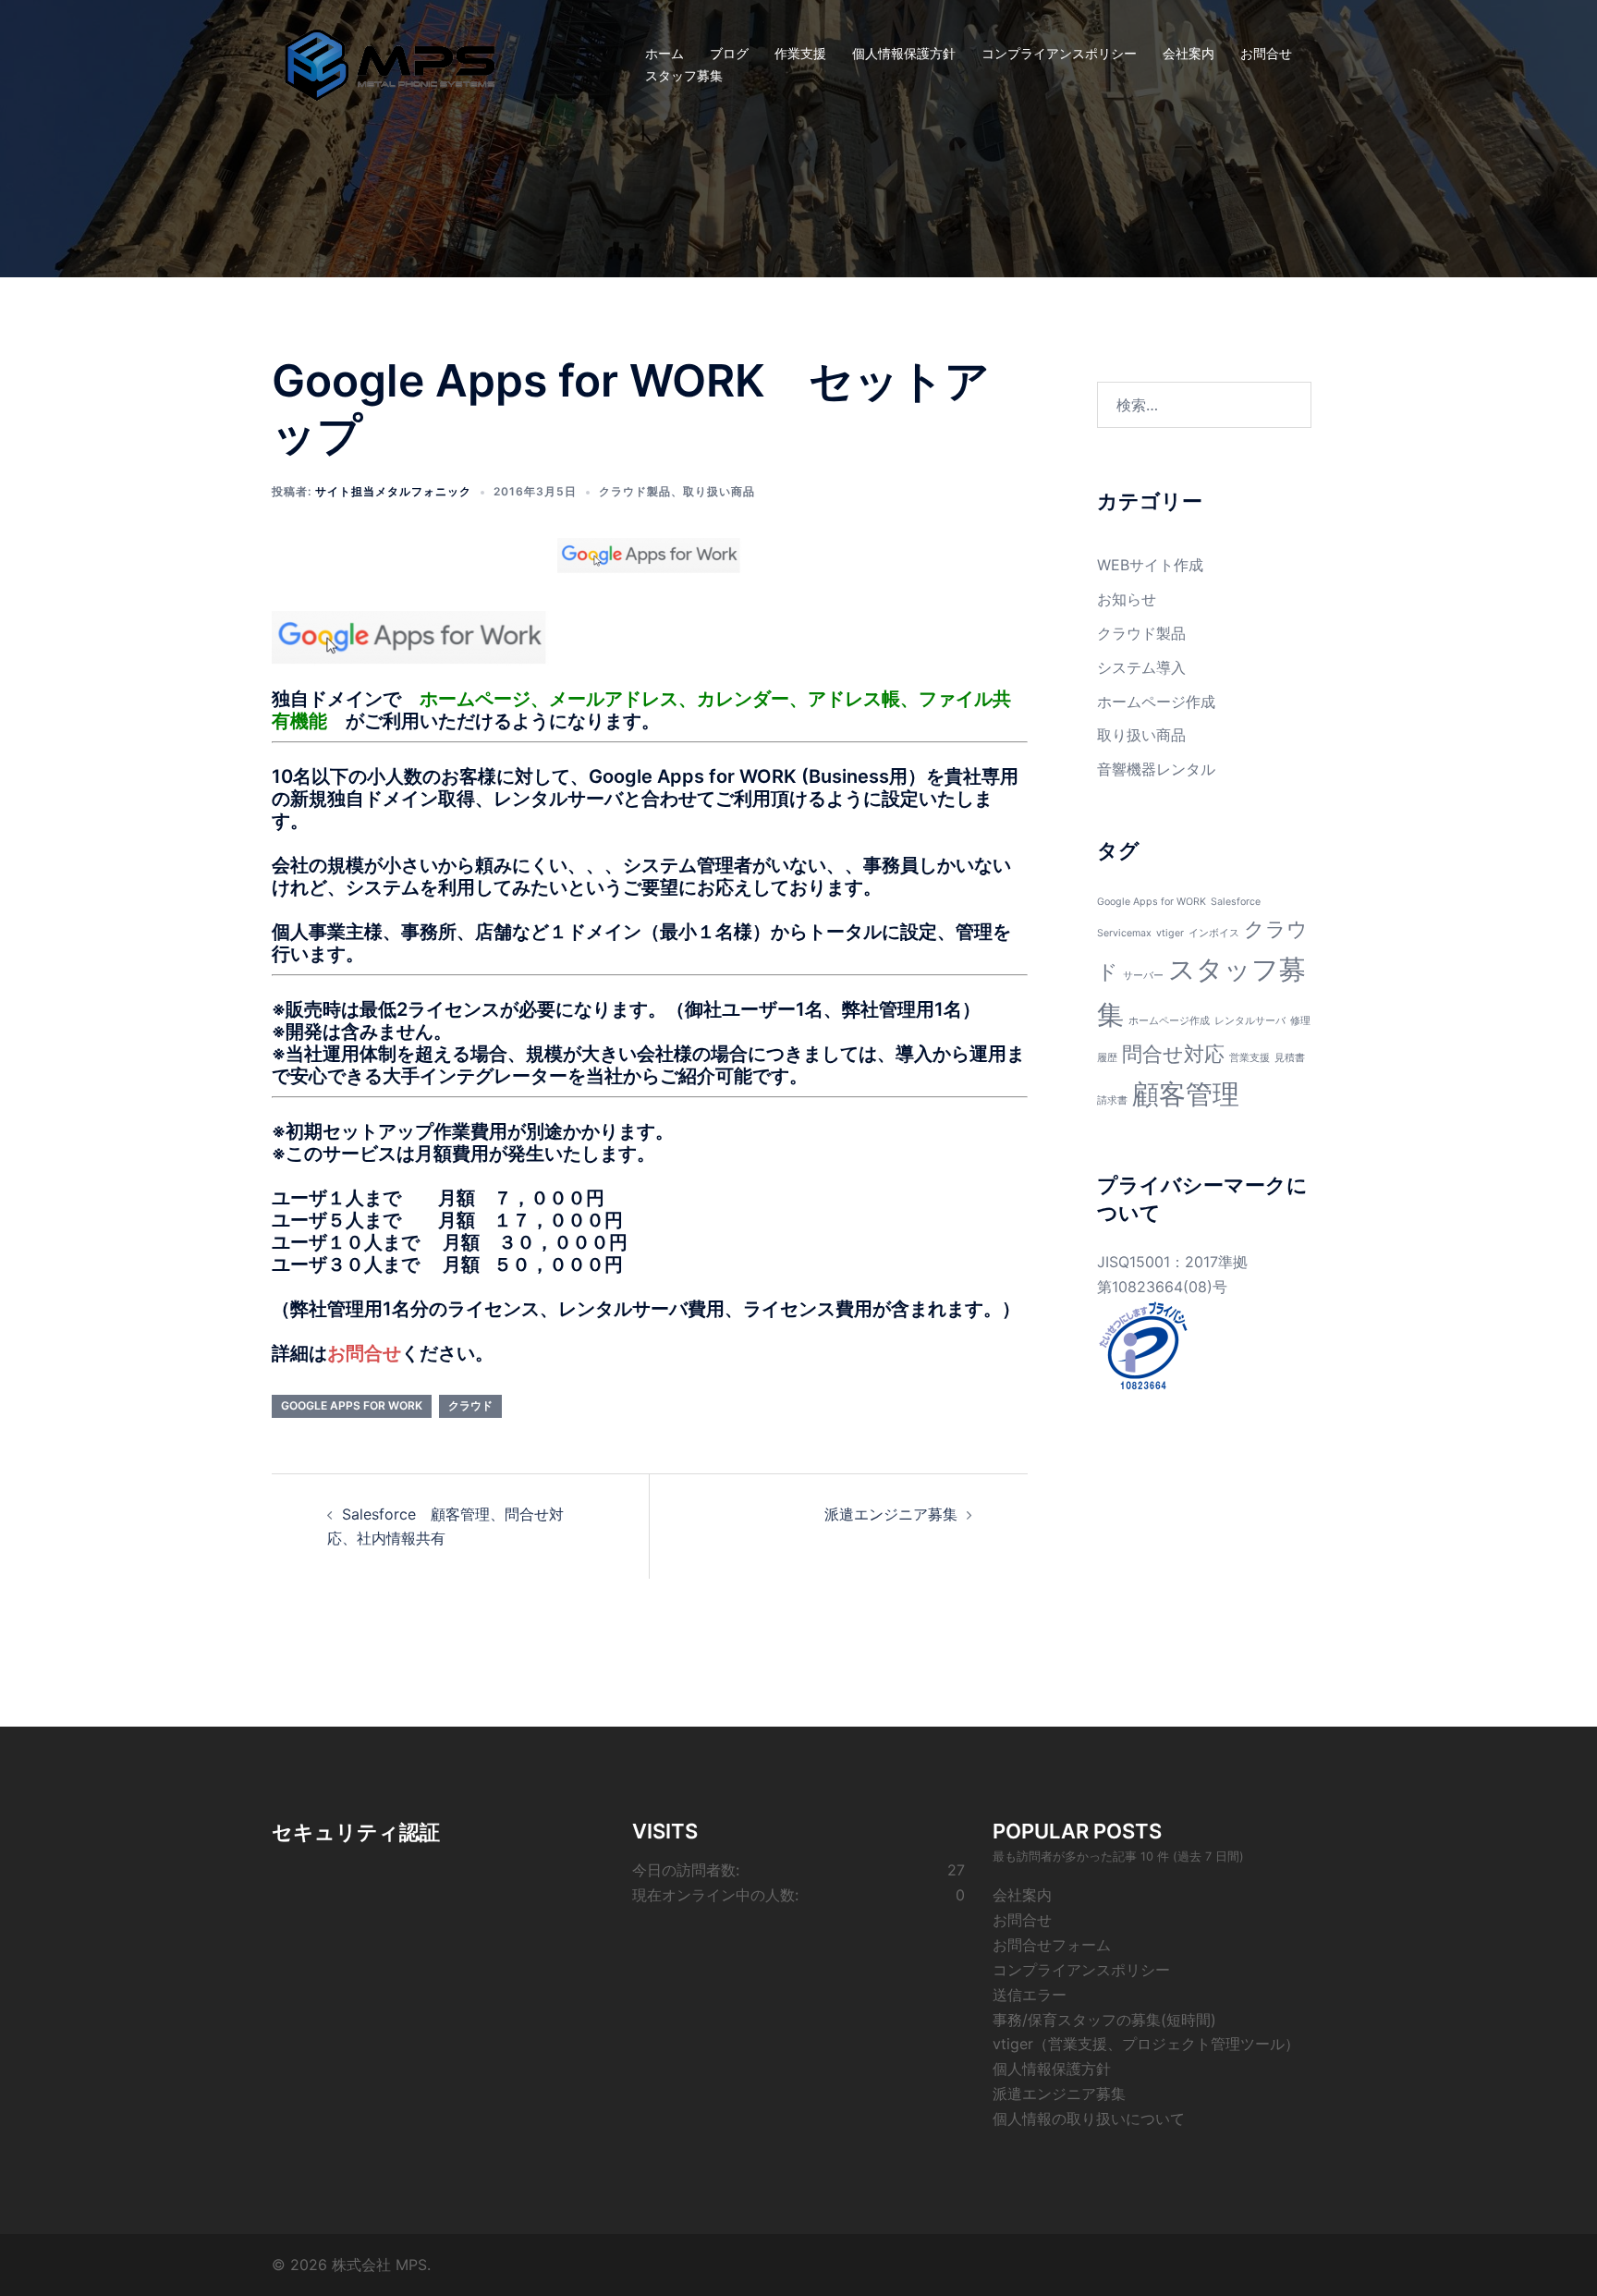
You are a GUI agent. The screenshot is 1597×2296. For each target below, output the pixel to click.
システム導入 (1141, 667)
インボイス (1214, 933)
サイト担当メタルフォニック (393, 491)
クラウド (470, 1405)
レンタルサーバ (1250, 1021)
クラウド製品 (635, 491)
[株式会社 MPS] (390, 63)
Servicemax (1124, 933)
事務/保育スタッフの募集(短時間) (1104, 2020)
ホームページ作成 (1156, 702)
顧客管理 (1186, 1094)
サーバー (1143, 976)
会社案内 (1189, 53)
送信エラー (1030, 1995)
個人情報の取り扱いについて (1089, 2119)
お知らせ (1127, 599)
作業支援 (800, 53)
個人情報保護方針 (904, 53)
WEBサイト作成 (1150, 565)
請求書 (1112, 1100)
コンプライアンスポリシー (1059, 53)
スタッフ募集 (684, 75)
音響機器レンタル (1156, 769)
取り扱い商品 (719, 491)
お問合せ (1266, 53)
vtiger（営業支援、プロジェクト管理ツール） (1146, 2044)
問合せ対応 (1173, 1054)
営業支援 (1250, 1058)
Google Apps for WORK (352, 1405)
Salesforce (1236, 902)
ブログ (729, 53)
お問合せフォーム (1052, 1945)
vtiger (1170, 933)
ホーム (664, 53)
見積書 (1290, 1058)
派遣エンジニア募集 (891, 1514)
